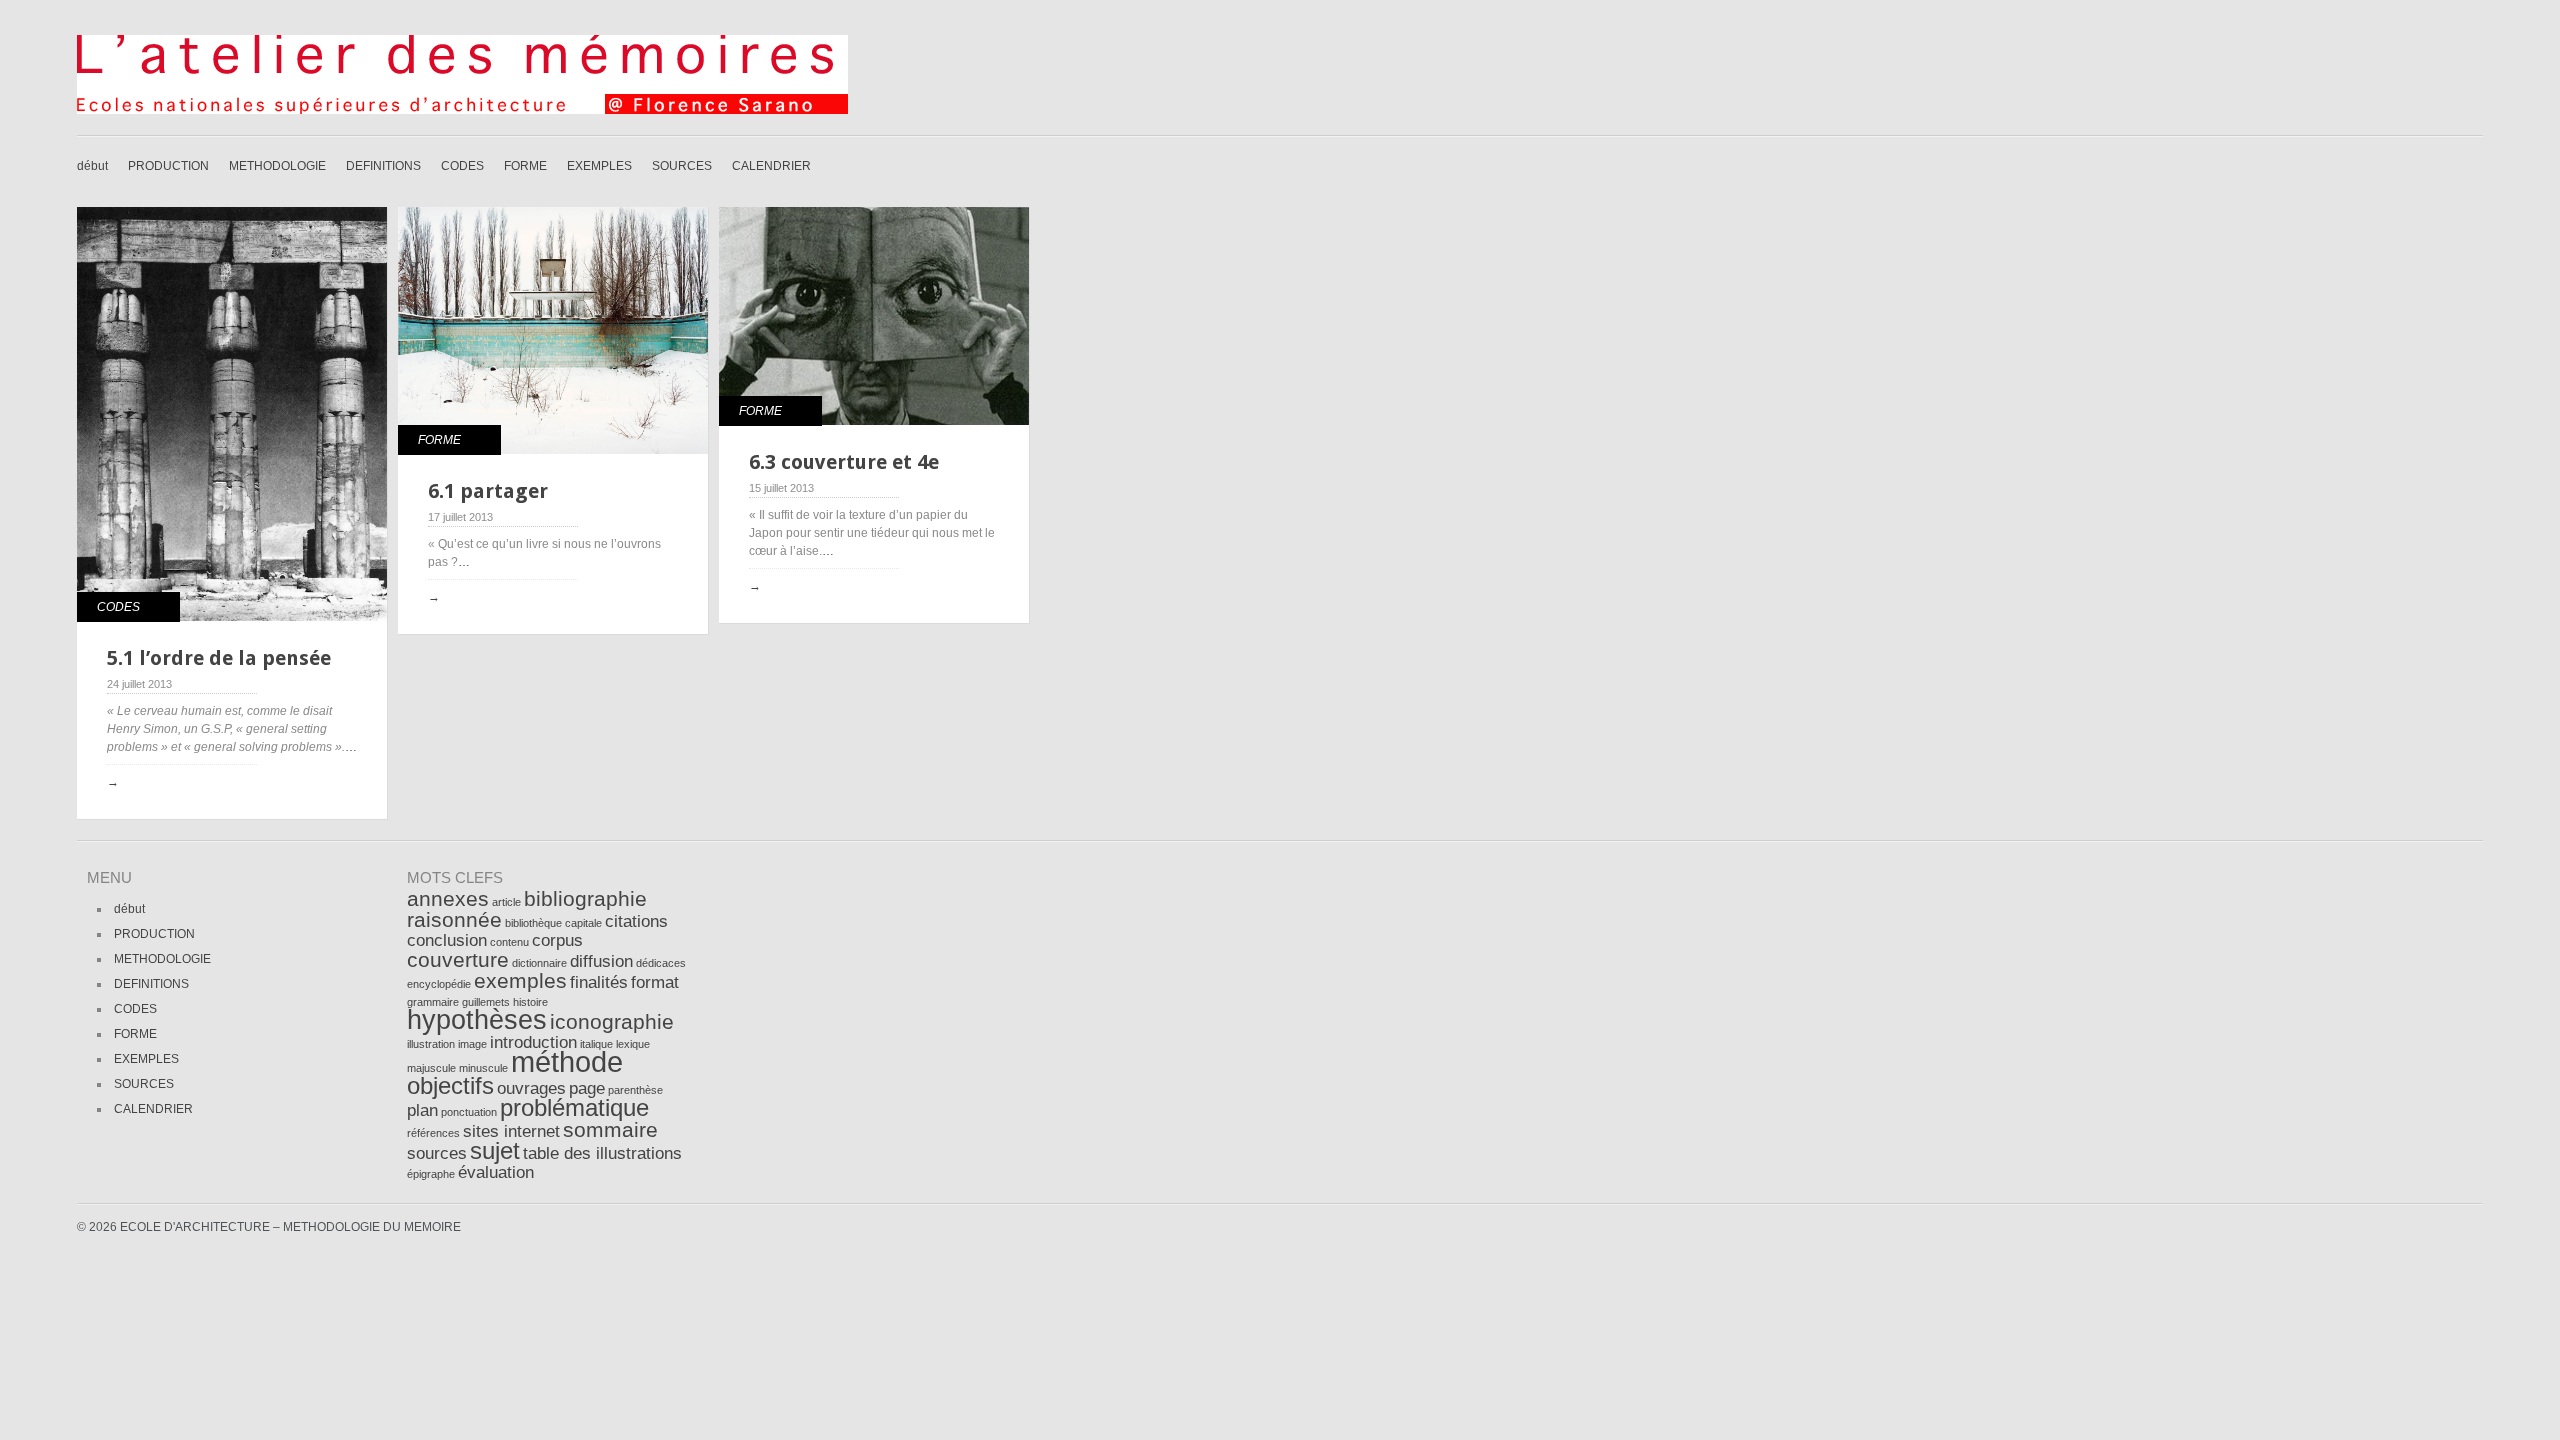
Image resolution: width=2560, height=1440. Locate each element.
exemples (520, 980)
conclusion (447, 940)
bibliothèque (533, 923)
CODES (462, 166)
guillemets (486, 1002)
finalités (599, 982)
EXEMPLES (599, 166)
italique (596, 1044)
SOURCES (682, 166)
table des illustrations (602, 1153)
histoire (530, 1002)
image (472, 1044)
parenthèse (635, 1090)
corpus (557, 940)
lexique (633, 1044)
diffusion (601, 961)
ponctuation (469, 1112)
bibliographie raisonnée (527, 909)
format (655, 982)
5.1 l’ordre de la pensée (219, 658)
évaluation (496, 1172)
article (506, 902)
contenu (509, 942)
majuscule (431, 1068)
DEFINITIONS (383, 166)
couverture (458, 959)
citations (636, 921)
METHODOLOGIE (277, 166)
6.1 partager (488, 491)
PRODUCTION (168, 166)
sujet (495, 1150)
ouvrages (531, 1088)
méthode (567, 1061)
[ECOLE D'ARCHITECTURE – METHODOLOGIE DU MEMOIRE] (462, 110)
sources (437, 1153)
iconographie (612, 1021)
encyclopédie (439, 984)
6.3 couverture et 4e (844, 462)
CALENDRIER (771, 166)
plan (422, 1110)
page (587, 1088)
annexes (448, 898)
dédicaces (661, 963)
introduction (533, 1042)
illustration (431, 1044)
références (433, 1133)
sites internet (511, 1131)
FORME (525, 166)
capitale (583, 923)
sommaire (610, 1129)
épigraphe (431, 1174)
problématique (574, 1107)
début (92, 166)
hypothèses (477, 1020)
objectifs (450, 1085)
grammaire (433, 1002)
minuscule (483, 1068)
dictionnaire (539, 963)
